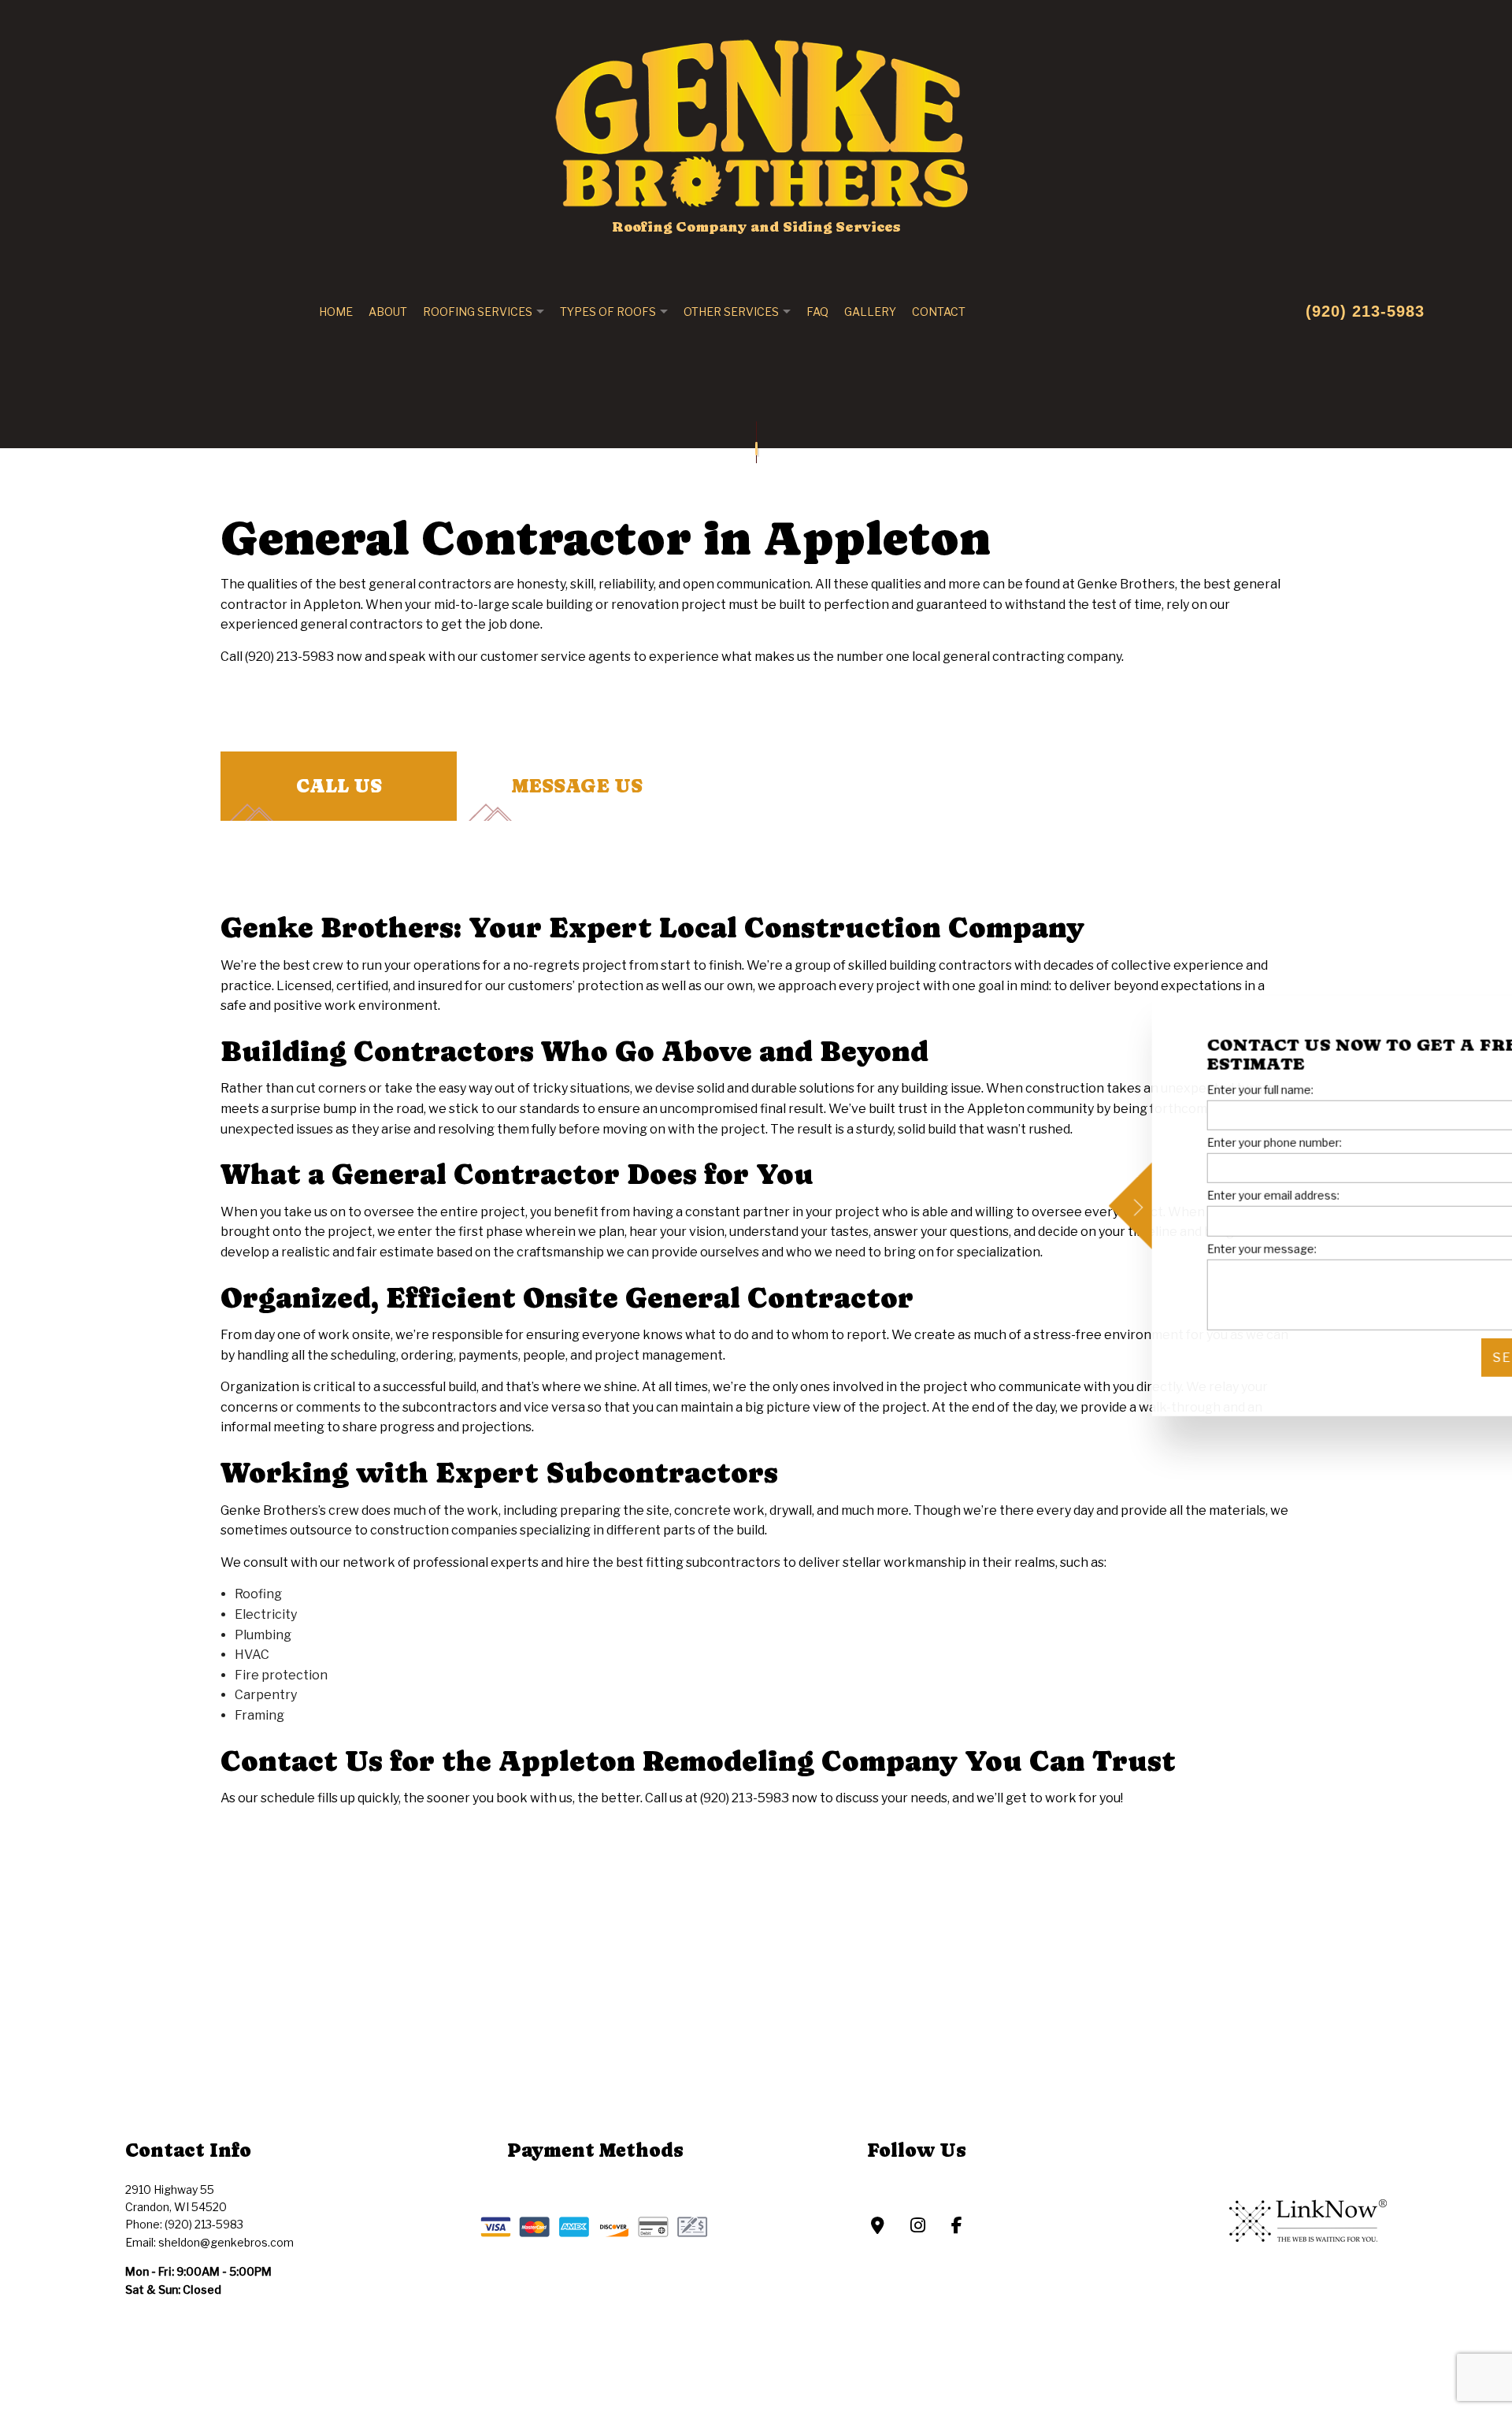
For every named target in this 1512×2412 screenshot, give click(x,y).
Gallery (870, 312)
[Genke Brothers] (756, 115)
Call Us (339, 787)
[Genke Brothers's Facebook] (957, 2229)
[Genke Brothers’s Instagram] (918, 2229)
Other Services (731, 312)
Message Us (577, 787)
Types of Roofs (608, 312)
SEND (1425, 1357)
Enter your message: (1173, 1248)
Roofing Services (478, 312)
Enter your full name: (1171, 1090)
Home (336, 312)
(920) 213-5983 (1365, 311)
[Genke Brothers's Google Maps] (878, 2229)
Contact (939, 312)
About (388, 312)
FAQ (817, 312)
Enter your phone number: (1186, 1143)
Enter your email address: (1184, 1195)
